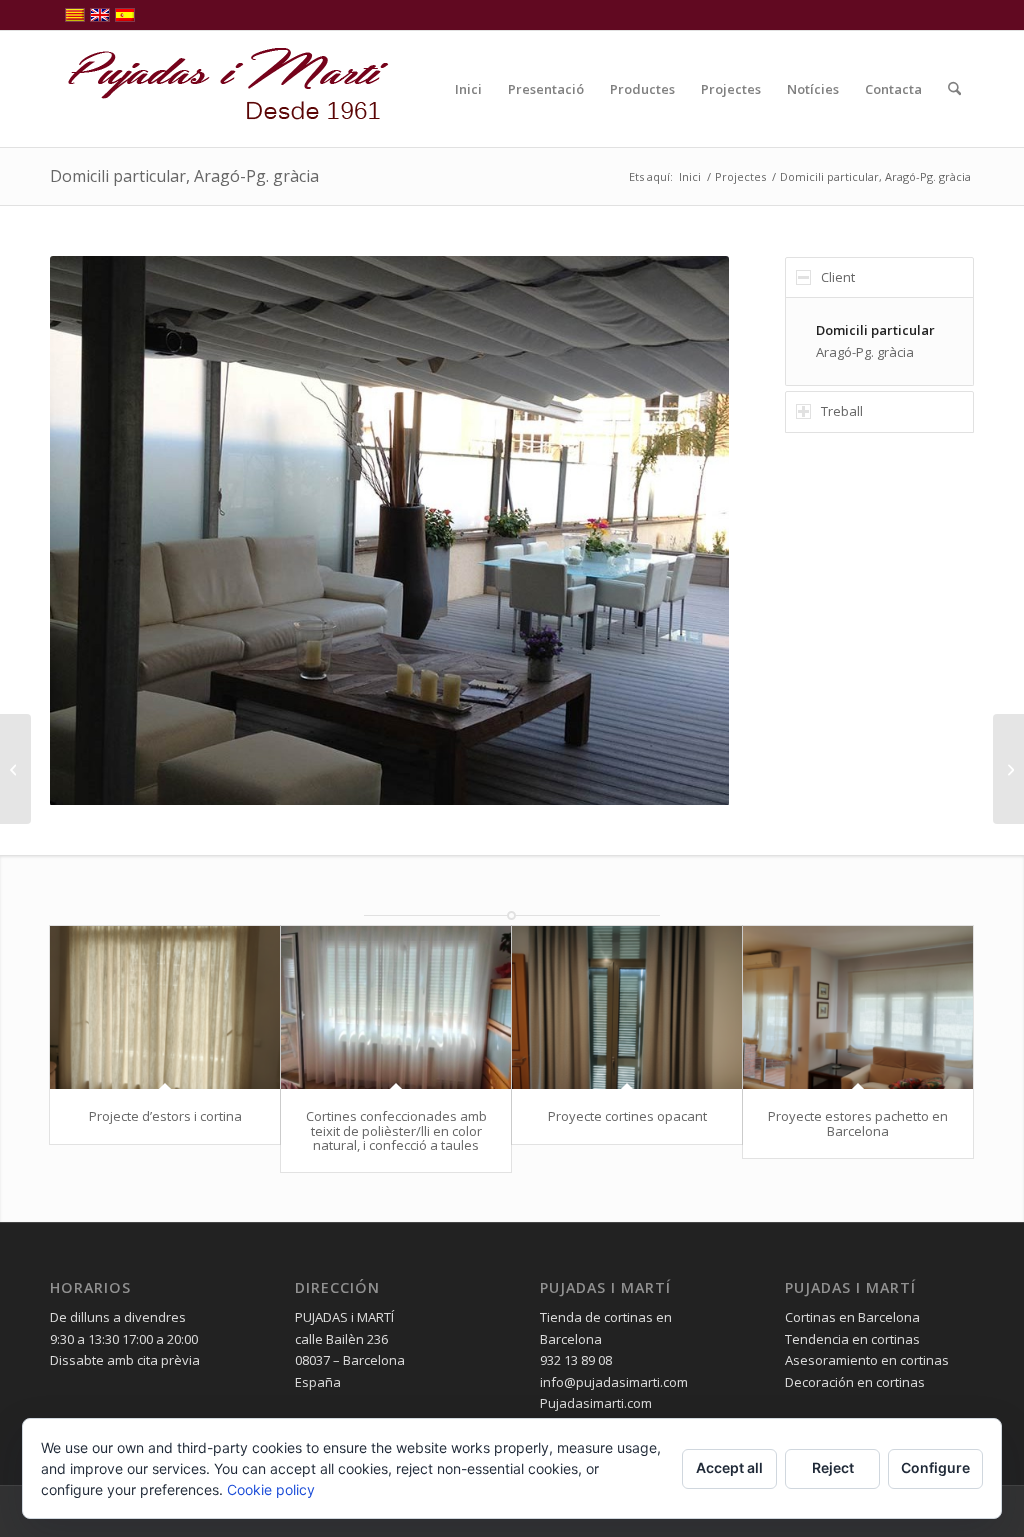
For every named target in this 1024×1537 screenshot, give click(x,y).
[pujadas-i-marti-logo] (220, 89)
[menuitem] (468, 89)
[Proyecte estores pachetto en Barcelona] (858, 1008)
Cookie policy (271, 1489)
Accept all (729, 1467)
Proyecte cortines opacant (627, 1116)
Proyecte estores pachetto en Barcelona (858, 1123)
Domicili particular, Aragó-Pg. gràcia (184, 176)
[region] (879, 341)
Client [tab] (838, 277)
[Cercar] (954, 89)
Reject (833, 1467)
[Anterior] (95, 530)
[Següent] (684, 530)
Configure (935, 1467)
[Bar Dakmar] (15, 769)
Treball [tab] (842, 411)
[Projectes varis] (1008, 769)
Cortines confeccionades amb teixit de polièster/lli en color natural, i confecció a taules (396, 1130)
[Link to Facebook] (928, 15)
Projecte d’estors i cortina (165, 1116)
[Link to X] (959, 15)
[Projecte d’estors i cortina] (165, 1008)
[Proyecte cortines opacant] (627, 1008)
